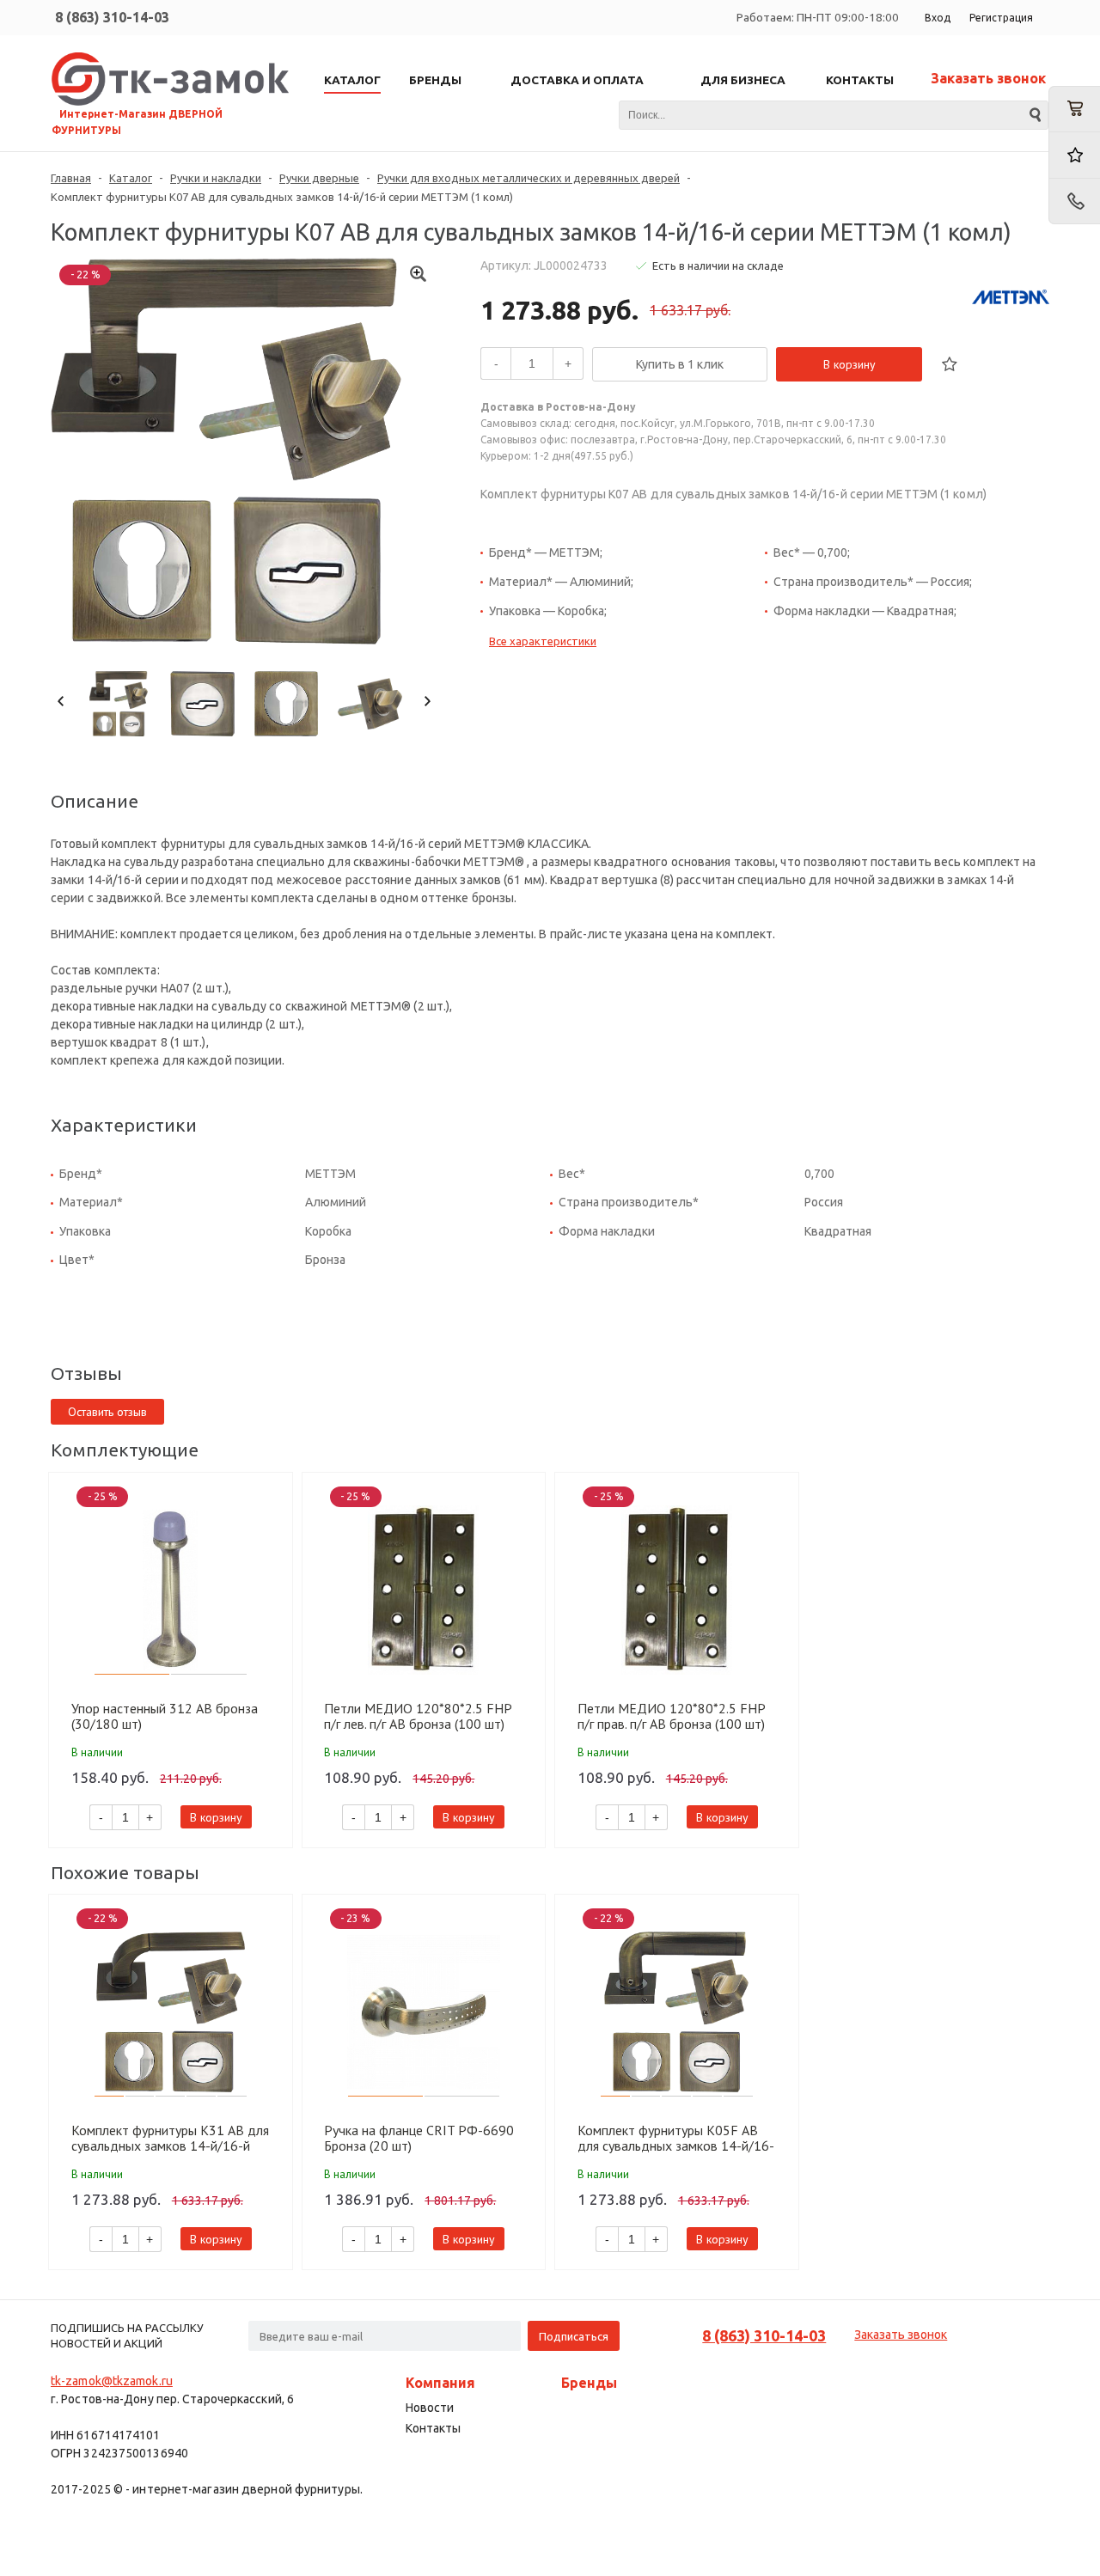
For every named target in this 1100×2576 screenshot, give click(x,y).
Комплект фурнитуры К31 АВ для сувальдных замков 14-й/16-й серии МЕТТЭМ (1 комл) (170, 2138)
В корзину (849, 364)
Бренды (589, 2383)
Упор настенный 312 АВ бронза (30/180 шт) (165, 1716)
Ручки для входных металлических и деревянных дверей (529, 178)
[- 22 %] (171, 2012)
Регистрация (1001, 18)
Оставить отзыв (107, 1412)
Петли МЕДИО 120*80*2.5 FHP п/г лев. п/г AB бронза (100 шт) (418, 1716)
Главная (71, 178)
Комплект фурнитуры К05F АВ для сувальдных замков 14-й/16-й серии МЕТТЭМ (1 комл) (676, 2138)
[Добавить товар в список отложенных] (950, 364)
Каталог (131, 178)
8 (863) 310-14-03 (112, 17)
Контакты (433, 2428)
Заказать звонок (988, 78)
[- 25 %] (171, 1590)
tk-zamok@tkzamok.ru (112, 2381)
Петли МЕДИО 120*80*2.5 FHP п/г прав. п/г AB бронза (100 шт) (671, 1716)
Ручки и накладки (216, 178)
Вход (938, 18)
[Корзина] (1074, 109)
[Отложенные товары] (1074, 155)
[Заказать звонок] (1074, 201)
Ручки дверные (319, 178)
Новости (430, 2408)
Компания (440, 2383)
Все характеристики (543, 641)
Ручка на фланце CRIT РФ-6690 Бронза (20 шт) (419, 2138)
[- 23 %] (424, 2012)
